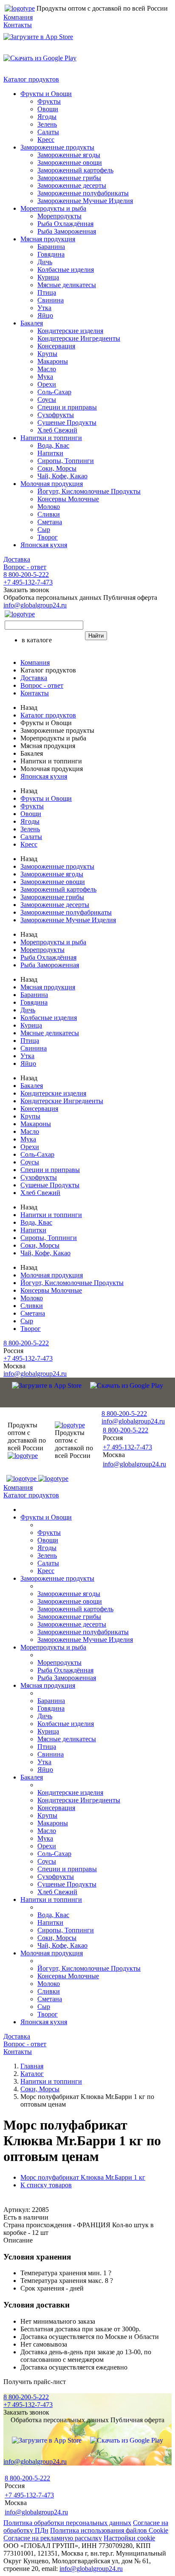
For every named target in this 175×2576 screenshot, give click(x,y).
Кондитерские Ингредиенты (79, 338)
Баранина (51, 247)
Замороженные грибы (69, 178)
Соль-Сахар (54, 392)
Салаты (48, 132)
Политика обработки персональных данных (67, 2523)
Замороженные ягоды (69, 155)
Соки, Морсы (57, 468)
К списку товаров (46, 2185)
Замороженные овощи (70, 162)
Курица (48, 277)
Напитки (50, 453)
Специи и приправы (67, 407)
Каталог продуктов (31, 79)
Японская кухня (44, 545)
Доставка (17, 559)
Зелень (47, 124)
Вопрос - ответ (25, 567)
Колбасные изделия (66, 270)
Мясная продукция (48, 239)
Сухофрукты (56, 415)
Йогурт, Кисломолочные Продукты (89, 491)
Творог (48, 537)
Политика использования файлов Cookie (109, 2530)
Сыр (44, 530)
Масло (47, 369)
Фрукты (49, 101)
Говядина (51, 254)
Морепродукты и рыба (53, 208)
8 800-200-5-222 (26, 575)
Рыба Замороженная (67, 231)
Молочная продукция (52, 484)
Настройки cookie (129, 2538)
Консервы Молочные (68, 499)
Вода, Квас (53, 445)
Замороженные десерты (72, 185)
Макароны (53, 361)
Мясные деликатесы (67, 285)
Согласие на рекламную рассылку (53, 2538)
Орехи (47, 384)
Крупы (47, 354)
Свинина (51, 300)
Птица (47, 292)
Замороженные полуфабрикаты (83, 193)
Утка (44, 308)
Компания (18, 17)
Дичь (45, 262)
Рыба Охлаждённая (65, 224)
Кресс (46, 140)
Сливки (49, 514)
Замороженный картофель (75, 170)
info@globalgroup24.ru (91, 2569)
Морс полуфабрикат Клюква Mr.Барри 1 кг (83, 2177)
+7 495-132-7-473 (28, 582)
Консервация (56, 346)
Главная (32, 2066)
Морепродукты (59, 216)
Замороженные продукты (57, 147)
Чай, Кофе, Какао (62, 476)
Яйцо (45, 315)
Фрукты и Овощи (46, 94)
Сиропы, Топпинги (66, 461)
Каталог (32, 2074)
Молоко (49, 507)
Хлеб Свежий (57, 430)
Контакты (18, 25)
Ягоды (47, 117)
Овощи (48, 109)
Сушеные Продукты (67, 422)
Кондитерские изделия (70, 331)
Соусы (47, 400)
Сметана (50, 522)
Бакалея (32, 323)
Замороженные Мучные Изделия (85, 201)
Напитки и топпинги (51, 438)
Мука (45, 377)
